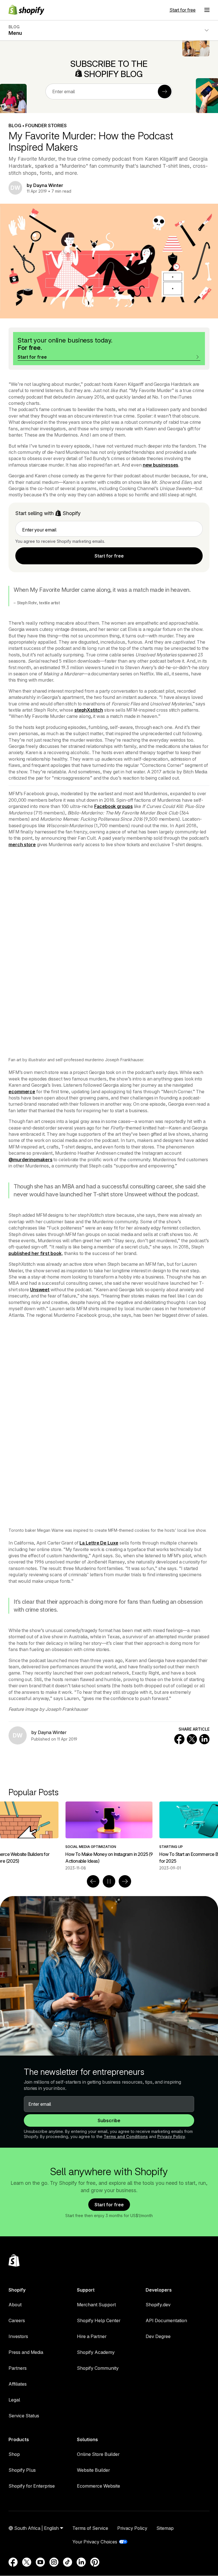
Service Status (24, 2416)
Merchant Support (96, 2305)
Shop (14, 2454)
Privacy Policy (171, 2136)
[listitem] (109, 1836)
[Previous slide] (93, 1881)
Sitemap (165, 2528)
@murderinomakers (30, 1160)
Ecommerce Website (98, 2486)
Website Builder (93, 2470)
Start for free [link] (109, 556)
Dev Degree (158, 2336)
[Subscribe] (165, 92)
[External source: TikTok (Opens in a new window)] (68, 2562)
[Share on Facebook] (179, 1739)
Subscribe (109, 2120)
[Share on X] (192, 1739)
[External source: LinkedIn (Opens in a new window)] (81, 2562)
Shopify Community (98, 2368)
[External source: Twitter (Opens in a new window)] (27, 2562)
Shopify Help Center (99, 2320)
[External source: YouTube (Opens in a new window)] (40, 2562)
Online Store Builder (98, 2454)
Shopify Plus (22, 2470)
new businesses (161, 465)
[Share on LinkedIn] (204, 1739)
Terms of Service (90, 2528)
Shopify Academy (96, 2352)
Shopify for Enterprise (32, 2486)
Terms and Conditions (126, 2136)
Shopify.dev (158, 2305)
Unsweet (40, 1290)
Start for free (183, 10)
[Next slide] (125, 1881)
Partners (18, 2368)
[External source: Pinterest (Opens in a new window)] (95, 2562)
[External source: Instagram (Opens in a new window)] (54, 2562)
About (15, 2305)
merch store (22, 845)
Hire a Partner (92, 2336)
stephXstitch (89, 710)
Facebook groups (114, 806)
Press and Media (26, 2352)
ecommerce (22, 1092)
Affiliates (18, 2384)
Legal (14, 2400)
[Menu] (207, 10)
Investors (18, 2336)
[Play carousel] (109, 1881)
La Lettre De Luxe (99, 1543)
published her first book (35, 1253)
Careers (17, 2320)
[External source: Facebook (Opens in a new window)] (13, 2562)
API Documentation (166, 2320)
